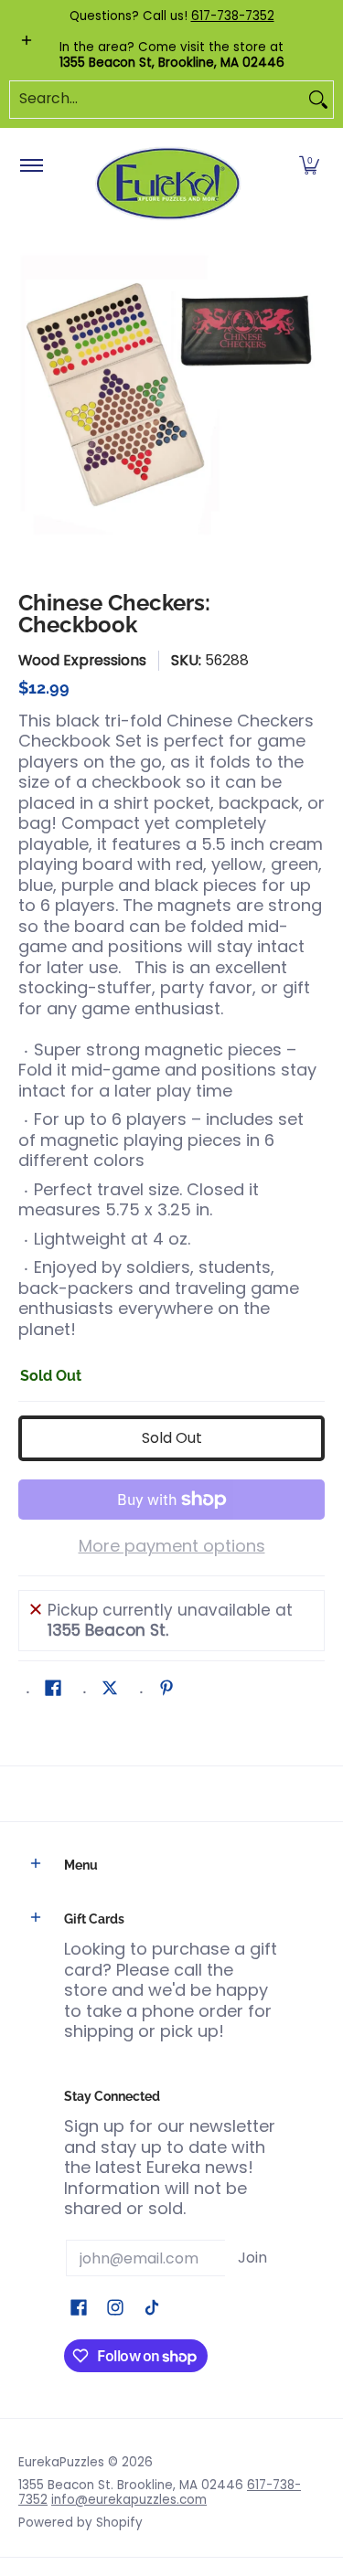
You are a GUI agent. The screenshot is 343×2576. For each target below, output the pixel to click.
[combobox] (157, 100)
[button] (309, 166)
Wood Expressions (82, 660)
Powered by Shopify (80, 2523)
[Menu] (31, 166)
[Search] (318, 100)
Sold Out (172, 1438)
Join (252, 2258)
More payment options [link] (172, 1547)
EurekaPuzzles (61, 2462)
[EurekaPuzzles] (168, 184)
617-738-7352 (233, 16)
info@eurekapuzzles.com (129, 2500)
